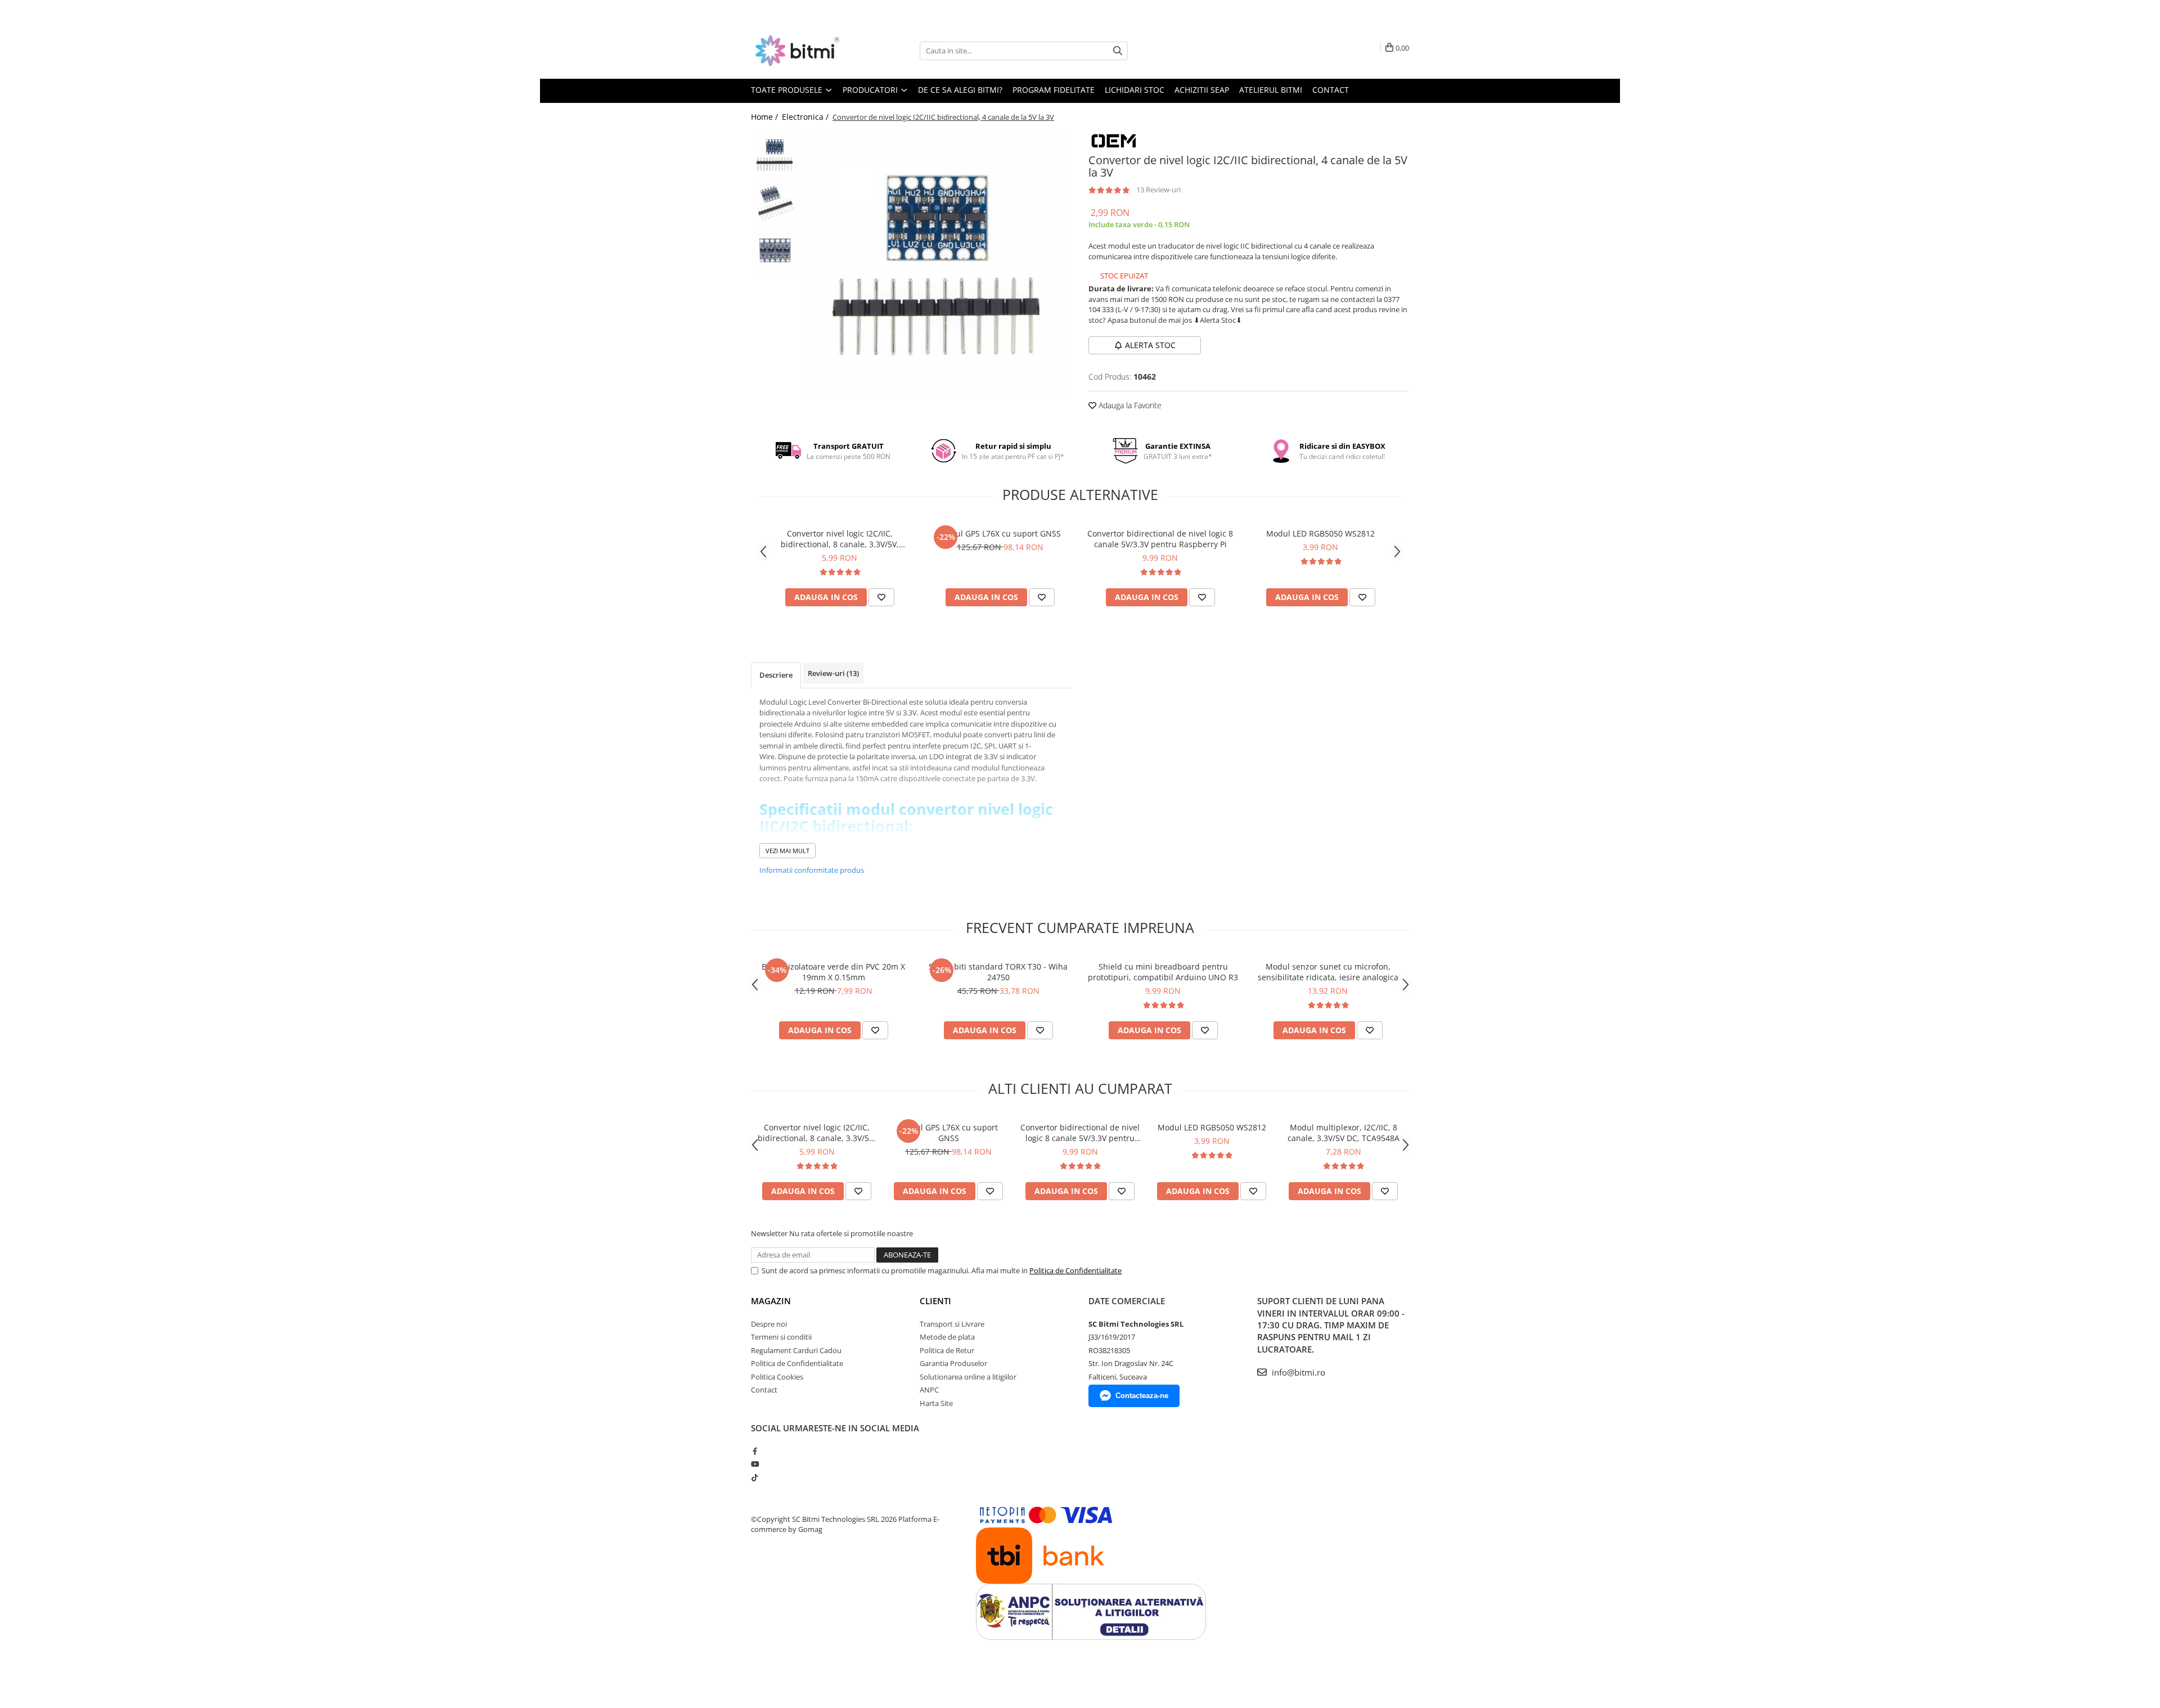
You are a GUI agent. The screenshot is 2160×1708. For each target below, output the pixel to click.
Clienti (935, 1301)
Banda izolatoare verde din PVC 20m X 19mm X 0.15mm (833, 972)
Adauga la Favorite (1129, 405)
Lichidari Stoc (1135, 90)
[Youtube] (755, 1464)
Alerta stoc (1150, 345)
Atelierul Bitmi (1271, 90)
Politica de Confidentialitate (1075, 1270)
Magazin (771, 1301)
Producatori (871, 90)
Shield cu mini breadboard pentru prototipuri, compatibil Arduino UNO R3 (1163, 972)
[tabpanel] (938, 265)
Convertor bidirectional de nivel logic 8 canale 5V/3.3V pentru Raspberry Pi (1160, 539)
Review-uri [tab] (833, 673)
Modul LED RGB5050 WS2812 (1320, 533)
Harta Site (936, 1403)
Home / (766, 117)
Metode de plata (947, 1337)
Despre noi (769, 1324)
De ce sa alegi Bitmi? (960, 90)
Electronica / (806, 117)
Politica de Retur (947, 1350)
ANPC (929, 1390)
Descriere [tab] (776, 675)
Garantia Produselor (953, 1363)
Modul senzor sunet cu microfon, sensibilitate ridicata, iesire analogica (1328, 972)
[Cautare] (1118, 51)
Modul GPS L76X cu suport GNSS (1000, 533)
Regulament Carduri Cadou (796, 1350)
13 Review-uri (1158, 190)
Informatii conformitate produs (812, 870)
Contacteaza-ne (1142, 1396)
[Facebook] (755, 1451)
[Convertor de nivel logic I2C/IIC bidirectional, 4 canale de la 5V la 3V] (938, 265)
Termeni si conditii (781, 1337)
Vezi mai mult (787, 851)
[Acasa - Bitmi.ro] (807, 51)
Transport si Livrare (952, 1324)
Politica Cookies (777, 1377)
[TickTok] (755, 1477)
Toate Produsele (788, 90)
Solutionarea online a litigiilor (968, 1377)
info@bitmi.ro (1297, 1372)
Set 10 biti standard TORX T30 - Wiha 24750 (998, 972)
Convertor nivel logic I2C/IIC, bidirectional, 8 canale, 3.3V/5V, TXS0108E (840, 539)
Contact (1331, 90)
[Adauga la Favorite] (881, 597)
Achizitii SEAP (1202, 90)
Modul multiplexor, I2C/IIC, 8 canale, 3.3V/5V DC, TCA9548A (1344, 1133)
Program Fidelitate (1054, 90)
